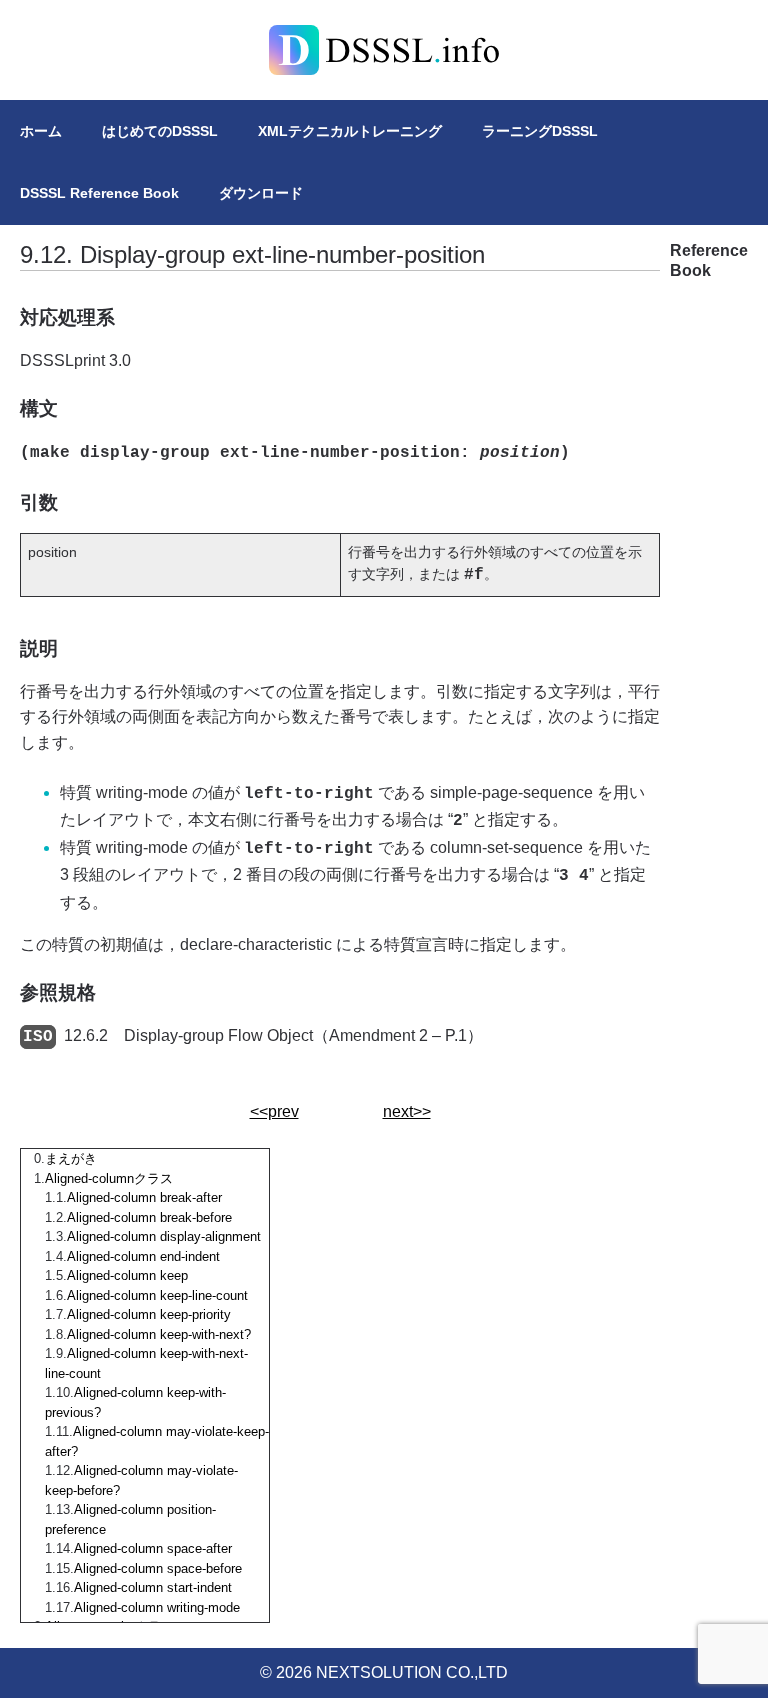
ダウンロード (261, 193)
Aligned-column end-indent (143, 1256)
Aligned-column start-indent (153, 1587)
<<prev (274, 1111)
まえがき (71, 1158)
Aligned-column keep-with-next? (159, 1334)
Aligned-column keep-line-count (157, 1295)
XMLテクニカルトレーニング (350, 131)
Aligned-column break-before (149, 1217)
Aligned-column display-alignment (164, 1236)
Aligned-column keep (127, 1275)
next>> (407, 1111)
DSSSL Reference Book (99, 193)
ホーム (41, 131)
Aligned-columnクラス (109, 1178)
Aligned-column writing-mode (157, 1607)
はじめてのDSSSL (160, 131)
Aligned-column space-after (153, 1548)
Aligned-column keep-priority (149, 1314)
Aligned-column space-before (158, 1568)
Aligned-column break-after (144, 1197)
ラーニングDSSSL (540, 131)
